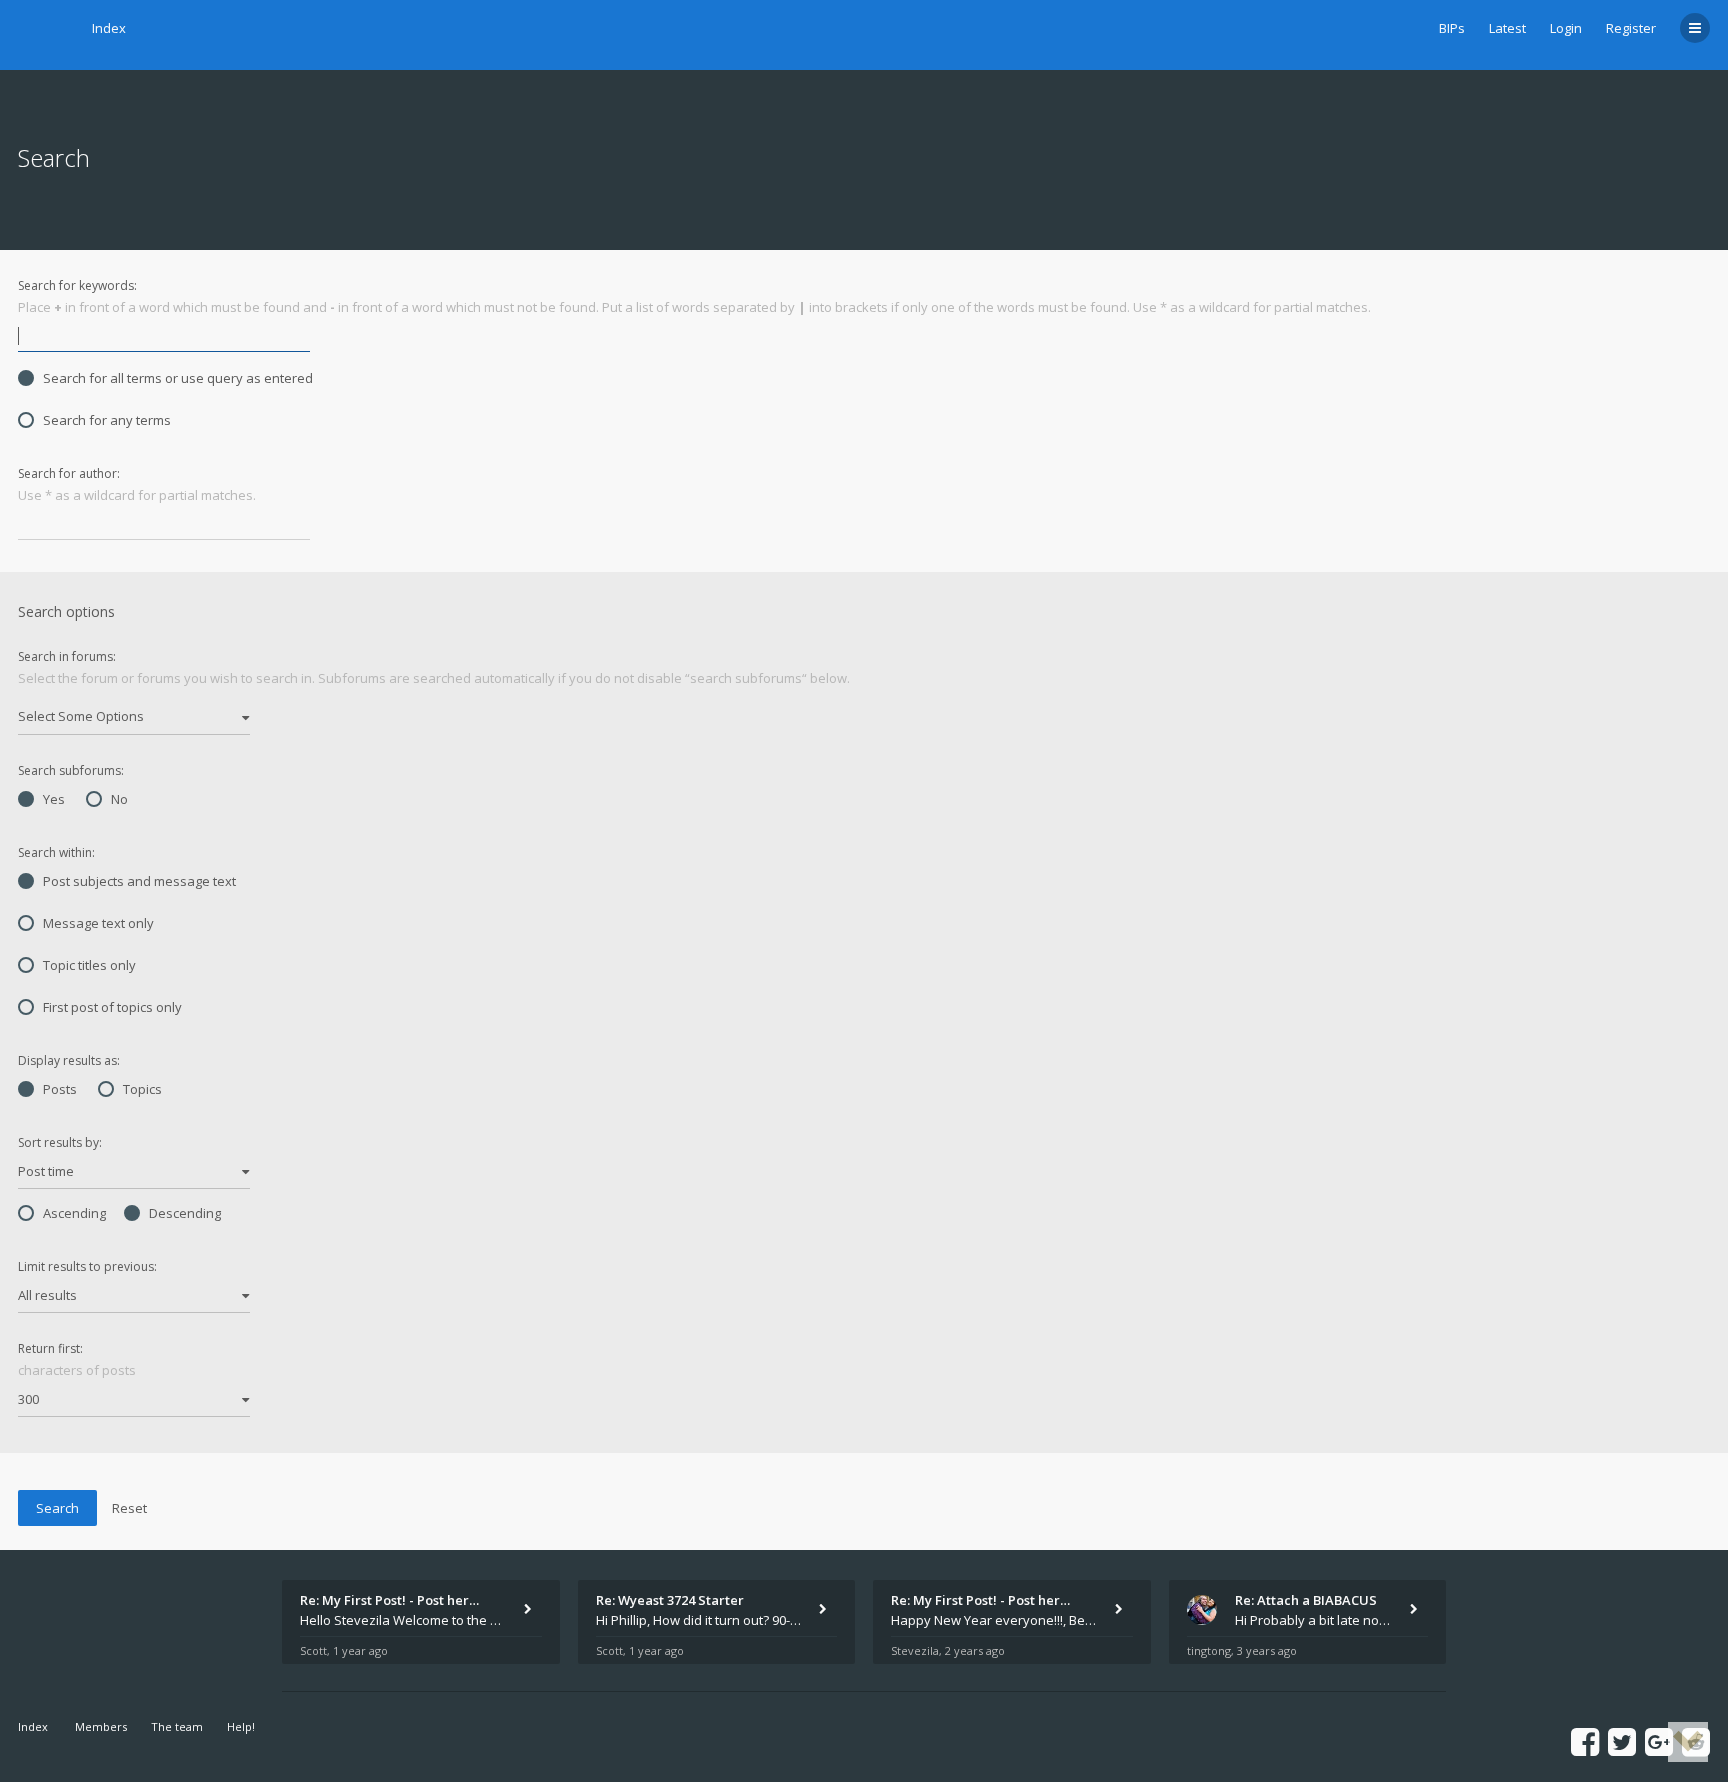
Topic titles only (89, 965)
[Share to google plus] (1659, 1741)
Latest (1507, 28)
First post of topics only (112, 1007)
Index (109, 28)
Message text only (98, 923)
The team (177, 1726)
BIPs (1452, 28)
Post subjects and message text (139, 881)
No (119, 799)
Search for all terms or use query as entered (178, 378)
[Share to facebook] (1585, 1741)
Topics (142, 1089)
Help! (241, 1726)
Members (101, 1726)
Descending (185, 1213)
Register (1631, 28)
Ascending (74, 1213)
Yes (54, 799)
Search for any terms (107, 420)
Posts (60, 1089)
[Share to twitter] (1622, 1741)
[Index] (43, 35)
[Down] (1688, 1742)
